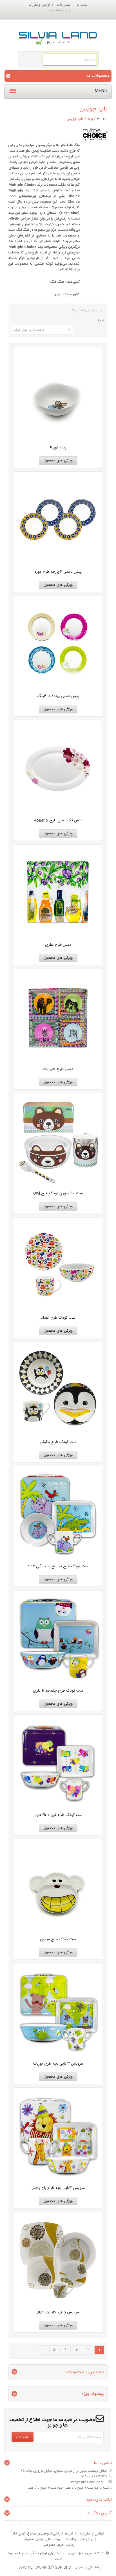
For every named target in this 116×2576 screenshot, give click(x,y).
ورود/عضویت (58, 10)
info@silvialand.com (87, 2482)
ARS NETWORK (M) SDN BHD (45, 2568)
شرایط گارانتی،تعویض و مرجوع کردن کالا (43, 2534)
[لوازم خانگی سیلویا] (58, 34)
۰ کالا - (55, 42)
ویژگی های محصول (58, 461)
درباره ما (82, 5)
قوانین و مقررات (39, 5)
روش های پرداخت (80, 2539)
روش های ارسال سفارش (42, 2539)
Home (102, 119)
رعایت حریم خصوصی (58, 2545)
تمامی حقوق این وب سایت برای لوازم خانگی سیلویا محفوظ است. (52, 2556)
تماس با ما (63, 5)
